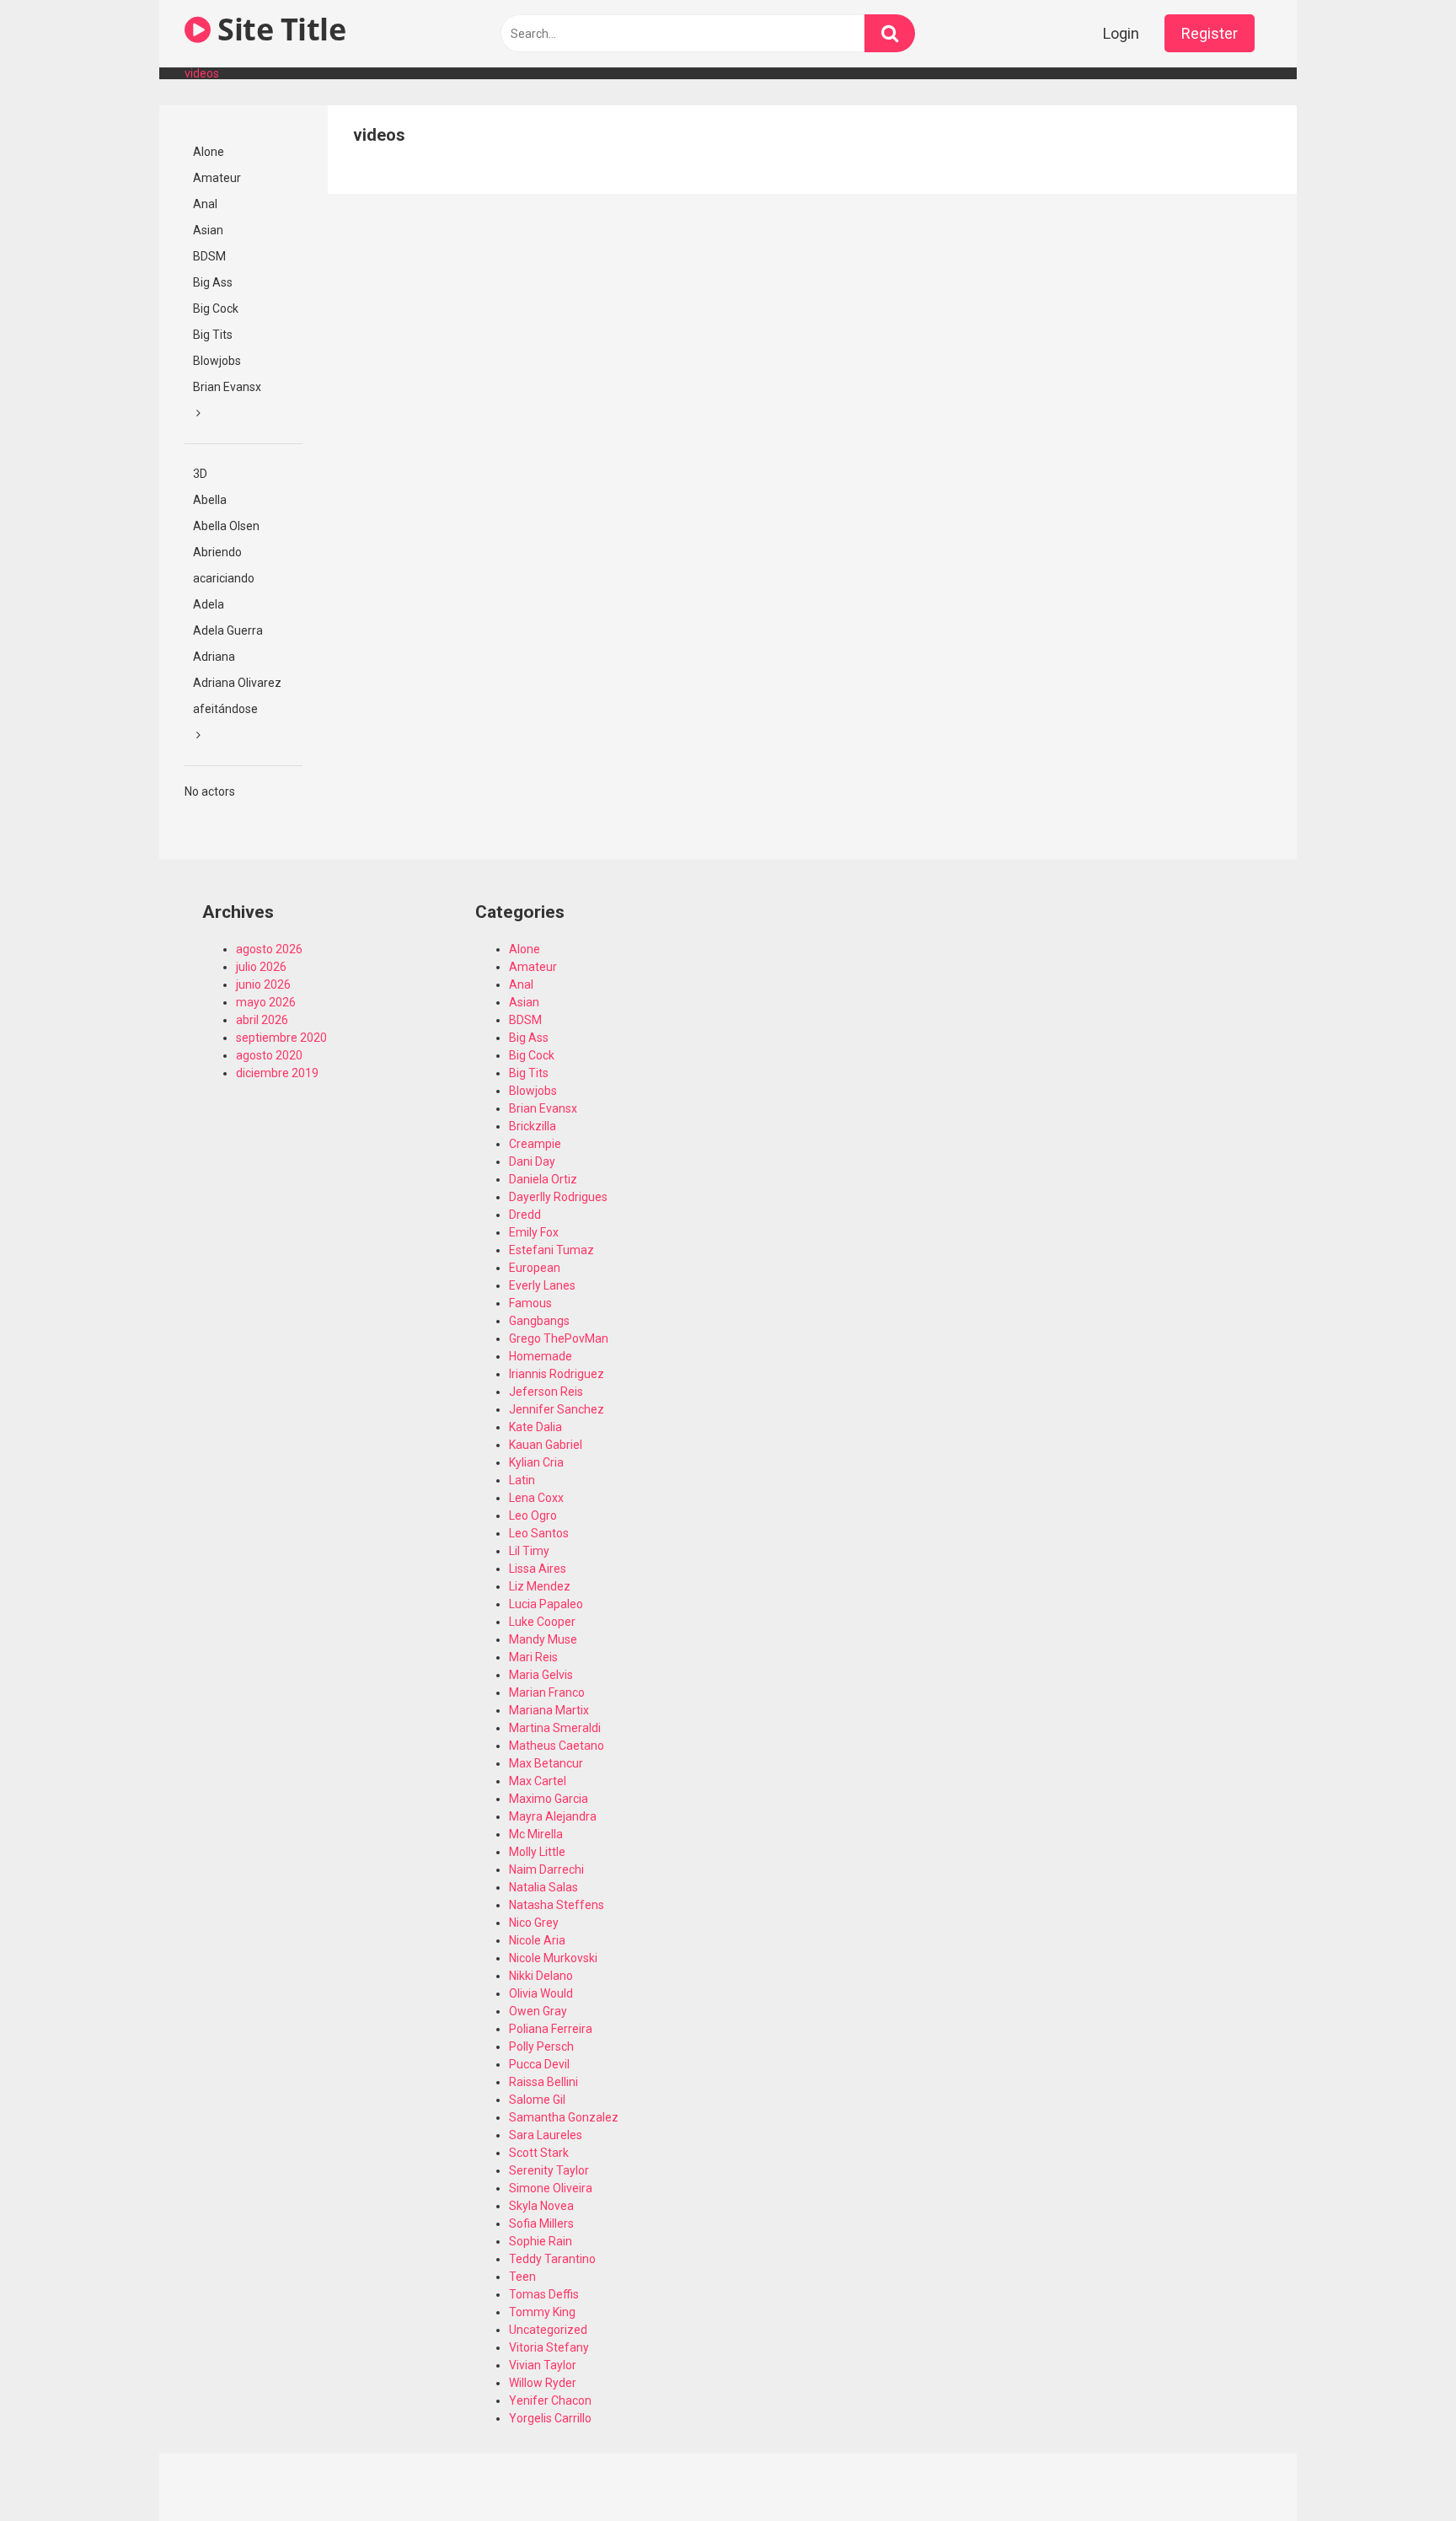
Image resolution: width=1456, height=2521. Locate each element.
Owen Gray (538, 2011)
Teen (522, 2277)
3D (200, 474)
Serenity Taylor (549, 2170)
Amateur (217, 178)
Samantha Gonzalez (564, 2117)
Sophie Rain (541, 2241)
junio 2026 (263, 984)
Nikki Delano (541, 1976)
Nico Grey (534, 1923)
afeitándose (225, 709)
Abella (210, 500)
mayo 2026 (266, 1002)
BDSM (209, 256)
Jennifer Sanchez (557, 1409)
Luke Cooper (542, 1622)
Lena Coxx (536, 1498)
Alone (209, 152)
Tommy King (542, 2312)
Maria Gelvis (541, 1675)
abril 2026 (262, 1020)
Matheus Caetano (557, 1746)
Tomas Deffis (544, 2294)
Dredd (525, 1215)
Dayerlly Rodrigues (558, 1197)
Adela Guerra (228, 630)
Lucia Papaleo (546, 1604)
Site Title (278, 29)
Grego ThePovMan (559, 1338)
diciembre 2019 (277, 1073)
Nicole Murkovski (553, 1958)
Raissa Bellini (543, 2082)
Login (1121, 33)
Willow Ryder (543, 2383)
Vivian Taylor (543, 2365)
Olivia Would (541, 1993)
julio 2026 (261, 967)
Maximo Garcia (549, 1799)
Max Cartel (538, 1781)
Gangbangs (539, 1321)
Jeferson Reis (546, 1392)
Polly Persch (541, 2046)
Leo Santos (539, 1533)
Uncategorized (548, 2330)
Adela (209, 604)
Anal (205, 204)
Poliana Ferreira (551, 2029)
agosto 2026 (269, 949)
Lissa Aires (538, 1569)
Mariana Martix (549, 1710)
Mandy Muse (543, 1639)
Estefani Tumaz (551, 1250)
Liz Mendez (540, 1586)
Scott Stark (539, 2153)
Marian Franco (547, 1692)
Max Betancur (546, 1763)
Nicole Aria (537, 1940)
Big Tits (213, 335)
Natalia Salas (543, 1887)
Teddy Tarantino (552, 2259)
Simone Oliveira (551, 2188)
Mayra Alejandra (553, 1816)
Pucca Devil (539, 2064)
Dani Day (532, 1161)
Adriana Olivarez (237, 683)
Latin (522, 1480)
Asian (208, 230)
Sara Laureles (546, 2135)
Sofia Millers (541, 2223)
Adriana (214, 657)
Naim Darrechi (546, 1869)
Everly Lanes (542, 1285)
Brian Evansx (227, 387)
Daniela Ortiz (543, 1179)
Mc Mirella (536, 1834)
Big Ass (213, 282)
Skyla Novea (541, 2206)
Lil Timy (529, 1551)
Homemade (541, 1356)
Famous (530, 1303)
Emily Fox (534, 1232)
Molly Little (537, 1852)
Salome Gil (537, 2100)
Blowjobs (217, 361)
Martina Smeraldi (555, 1728)
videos (202, 73)
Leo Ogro (533, 1515)
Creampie (535, 1144)
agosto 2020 (269, 1055)
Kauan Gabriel (546, 1445)
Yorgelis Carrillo (550, 2418)
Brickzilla (533, 1126)
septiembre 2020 (281, 1038)
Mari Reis (533, 1657)
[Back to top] (1400, 2470)
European (535, 1268)
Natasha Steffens (557, 1905)
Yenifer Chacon (550, 2400)
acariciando (224, 578)
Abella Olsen (226, 526)
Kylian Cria (536, 1462)
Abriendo (217, 552)
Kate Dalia (535, 1427)
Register (1210, 33)
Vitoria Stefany (549, 2347)
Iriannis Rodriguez (557, 1374)
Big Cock (216, 308)
